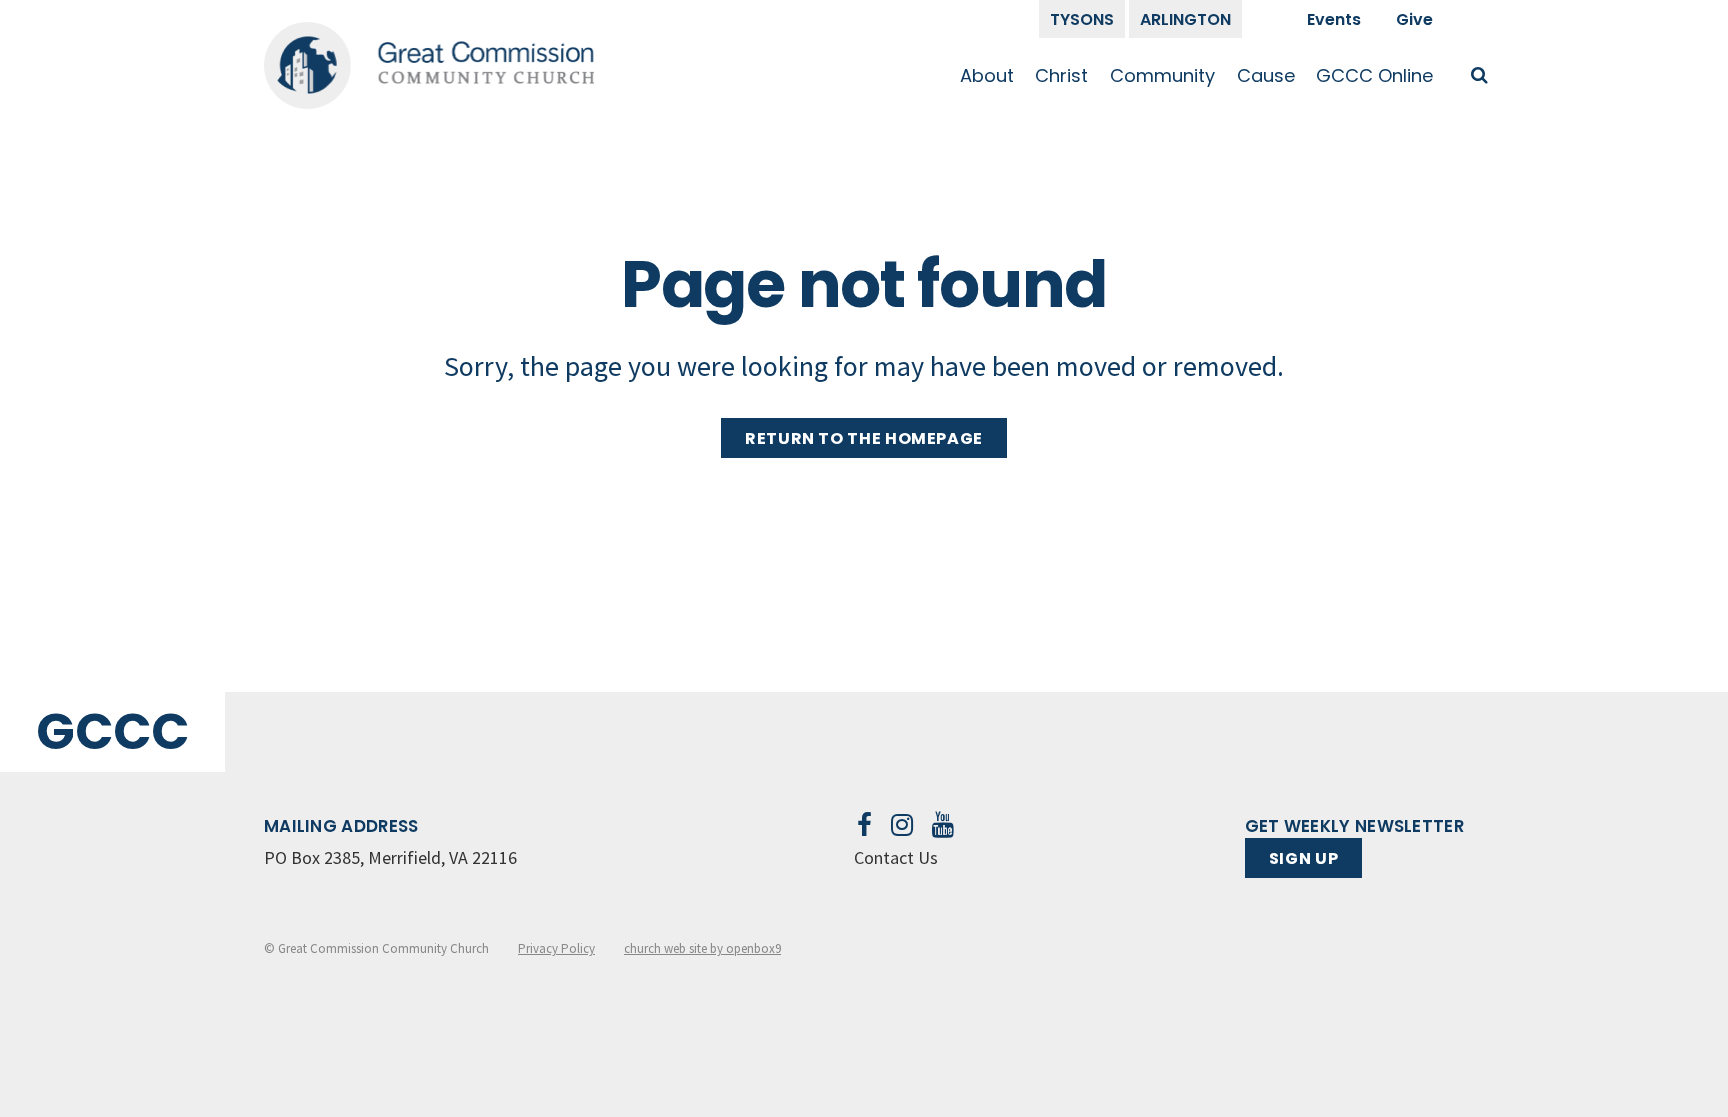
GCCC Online (1374, 75)
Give (1414, 19)
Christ (1061, 75)
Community (1162, 75)
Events (1334, 19)
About (987, 75)
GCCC (112, 731)
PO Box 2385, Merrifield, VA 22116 (390, 857)
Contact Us (896, 857)
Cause (1266, 75)
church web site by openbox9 (702, 948)
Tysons (1082, 19)
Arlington (1185, 19)
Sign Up (1303, 858)
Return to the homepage (864, 438)
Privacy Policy (556, 948)
